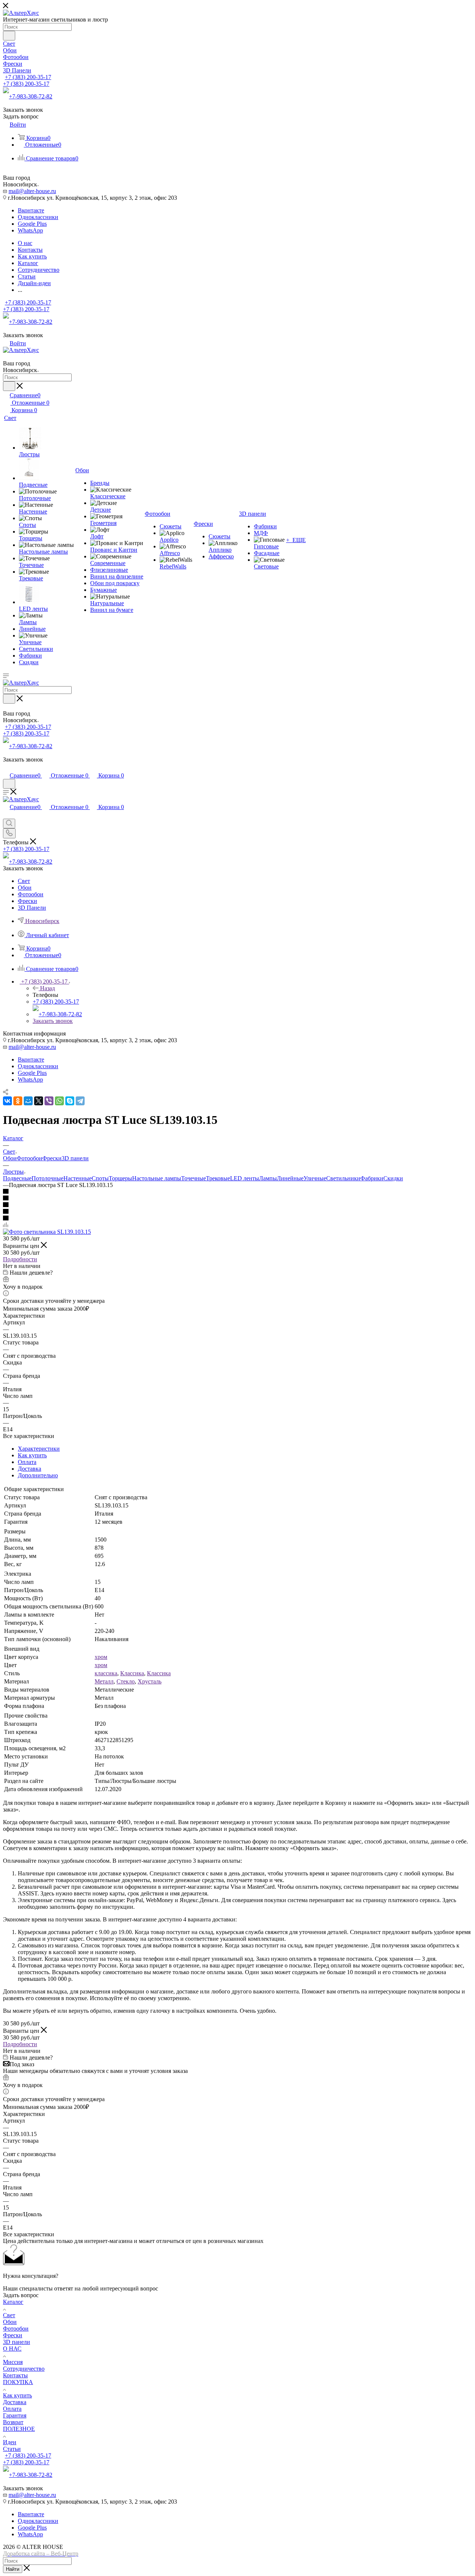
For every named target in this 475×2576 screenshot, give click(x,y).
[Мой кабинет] (6, 768)
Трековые (218, 1178)
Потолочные (47, 1178)
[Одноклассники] (18, 1101)
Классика (132, 1673)
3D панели (75, 1158)
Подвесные (17, 1178)
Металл (104, 1681)
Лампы (268, 1178)
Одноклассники (38, 217)
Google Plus (32, 224)
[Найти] (9, 36)
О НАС (12, 2349)
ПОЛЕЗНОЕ (19, 2429)
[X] (39, 1101)
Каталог (13, 2302)
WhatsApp (30, 230)
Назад (47, 988)
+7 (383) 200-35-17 (28, 77)
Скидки (393, 1178)
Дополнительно (38, 1475)
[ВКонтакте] (7, 1101)
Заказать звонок (53, 1021)
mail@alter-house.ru (32, 191)
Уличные (315, 1178)
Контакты (15, 2375)
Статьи (12, 2449)
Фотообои (30, 1158)
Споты (100, 1178)
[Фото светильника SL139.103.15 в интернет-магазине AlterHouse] (47, 1232)
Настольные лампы (157, 1178)
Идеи (10, 2442)
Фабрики (372, 1178)
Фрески (52, 1158)
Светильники (343, 1178)
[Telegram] (80, 1101)
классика (106, 1673)
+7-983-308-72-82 (31, 96)
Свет (9, 2315)
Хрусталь (150, 1681)
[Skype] (70, 1101)
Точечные (194, 1178)
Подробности (20, 1259)
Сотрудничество (24, 2369)
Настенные (78, 1178)
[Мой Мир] (28, 1101)
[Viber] (49, 1101)
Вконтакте (31, 210)
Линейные (290, 1178)
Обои (10, 1158)
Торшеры (120, 1178)
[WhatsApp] (59, 1101)
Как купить (32, 1455)
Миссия (13, 2362)
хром (101, 1657)
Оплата (27, 1462)
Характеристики (39, 1449)
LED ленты (245, 1178)
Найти (13, 2569)
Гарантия (15, 2415)
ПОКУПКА (18, 2382)
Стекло (126, 1681)
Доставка (30, 1469)
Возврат (13, 2422)
